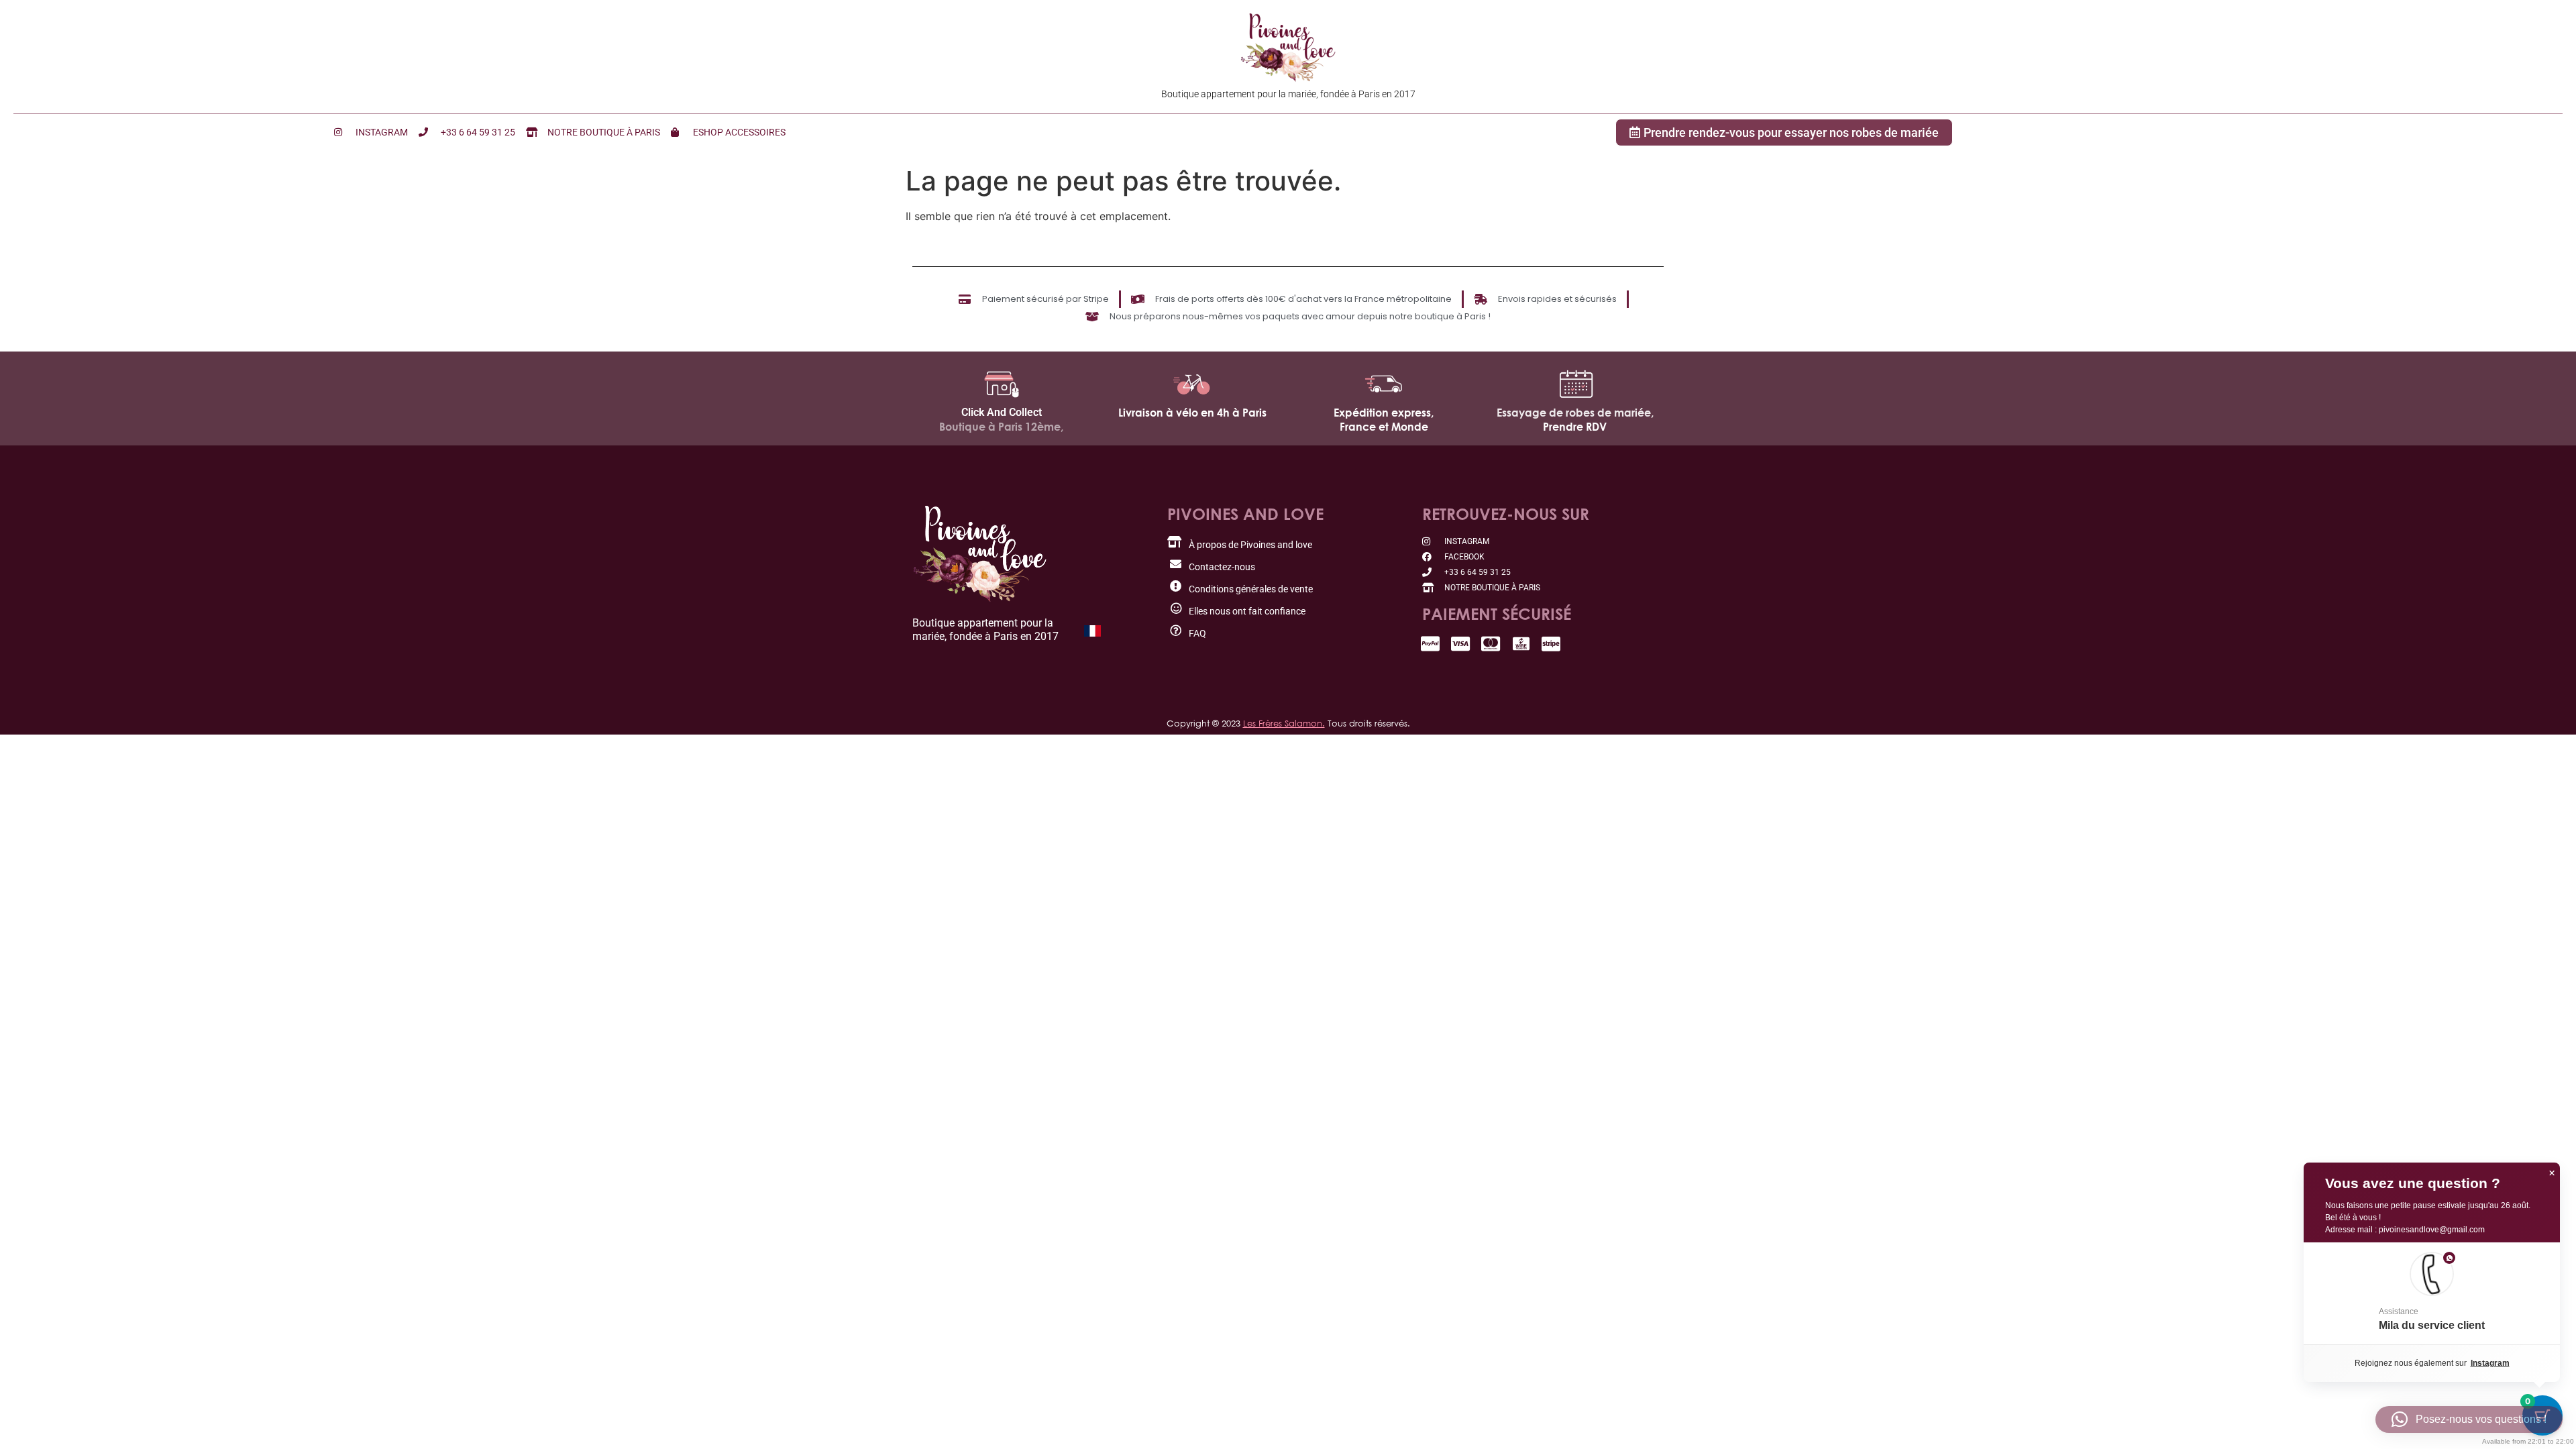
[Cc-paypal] (1431, 644)
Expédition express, (1384, 413)
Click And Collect (1002, 412)
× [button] (2552, 1173)
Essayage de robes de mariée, (1575, 413)
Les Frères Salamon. (1284, 723)
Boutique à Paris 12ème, (1001, 427)
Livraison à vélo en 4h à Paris (1192, 413)
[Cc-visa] (1461, 644)
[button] (2432, 1293)
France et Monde (1384, 427)
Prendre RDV (1575, 427)
